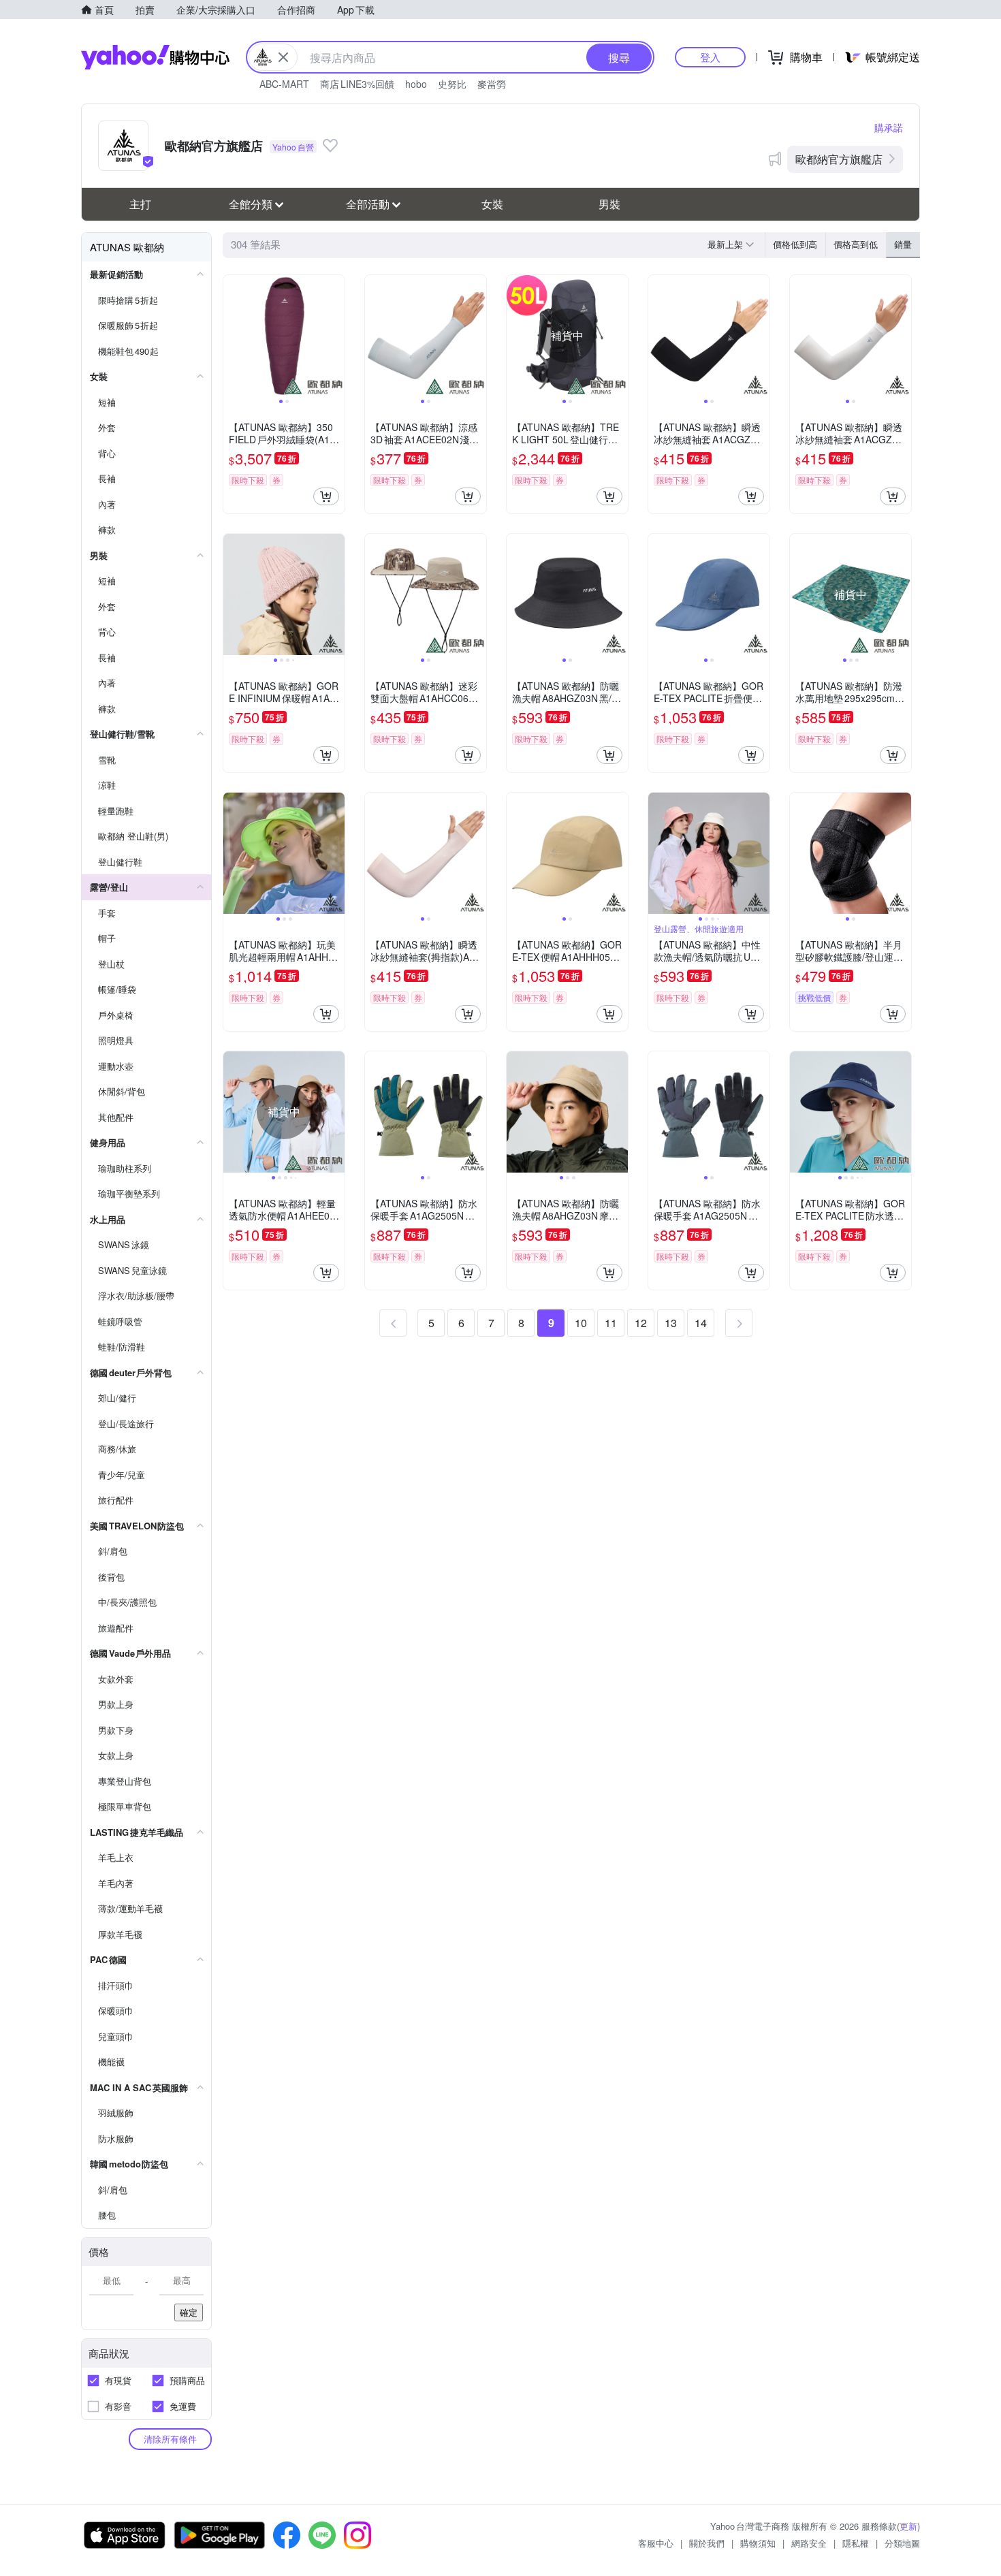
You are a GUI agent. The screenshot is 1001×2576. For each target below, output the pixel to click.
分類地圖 (902, 2543)
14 (701, 1323)
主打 (140, 204)
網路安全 (809, 2543)
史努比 (452, 84)
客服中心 (656, 2543)
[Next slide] (336, 336)
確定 (189, 2312)
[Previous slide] (232, 336)
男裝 (609, 204)
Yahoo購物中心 (155, 57)
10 (581, 1323)
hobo (416, 84)
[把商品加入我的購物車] (326, 496)
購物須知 (758, 2543)
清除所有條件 (170, 2439)
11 (611, 1323)
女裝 (492, 204)
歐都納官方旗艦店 (839, 159)
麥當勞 (492, 84)
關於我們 (707, 2543)
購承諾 (889, 127)
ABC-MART (284, 84)
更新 (908, 2526)
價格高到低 (856, 244)
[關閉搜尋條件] (283, 57)
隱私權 (856, 2543)
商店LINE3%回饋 (357, 84)
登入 (710, 57)
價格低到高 (795, 244)
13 (671, 1323)
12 (641, 1323)
